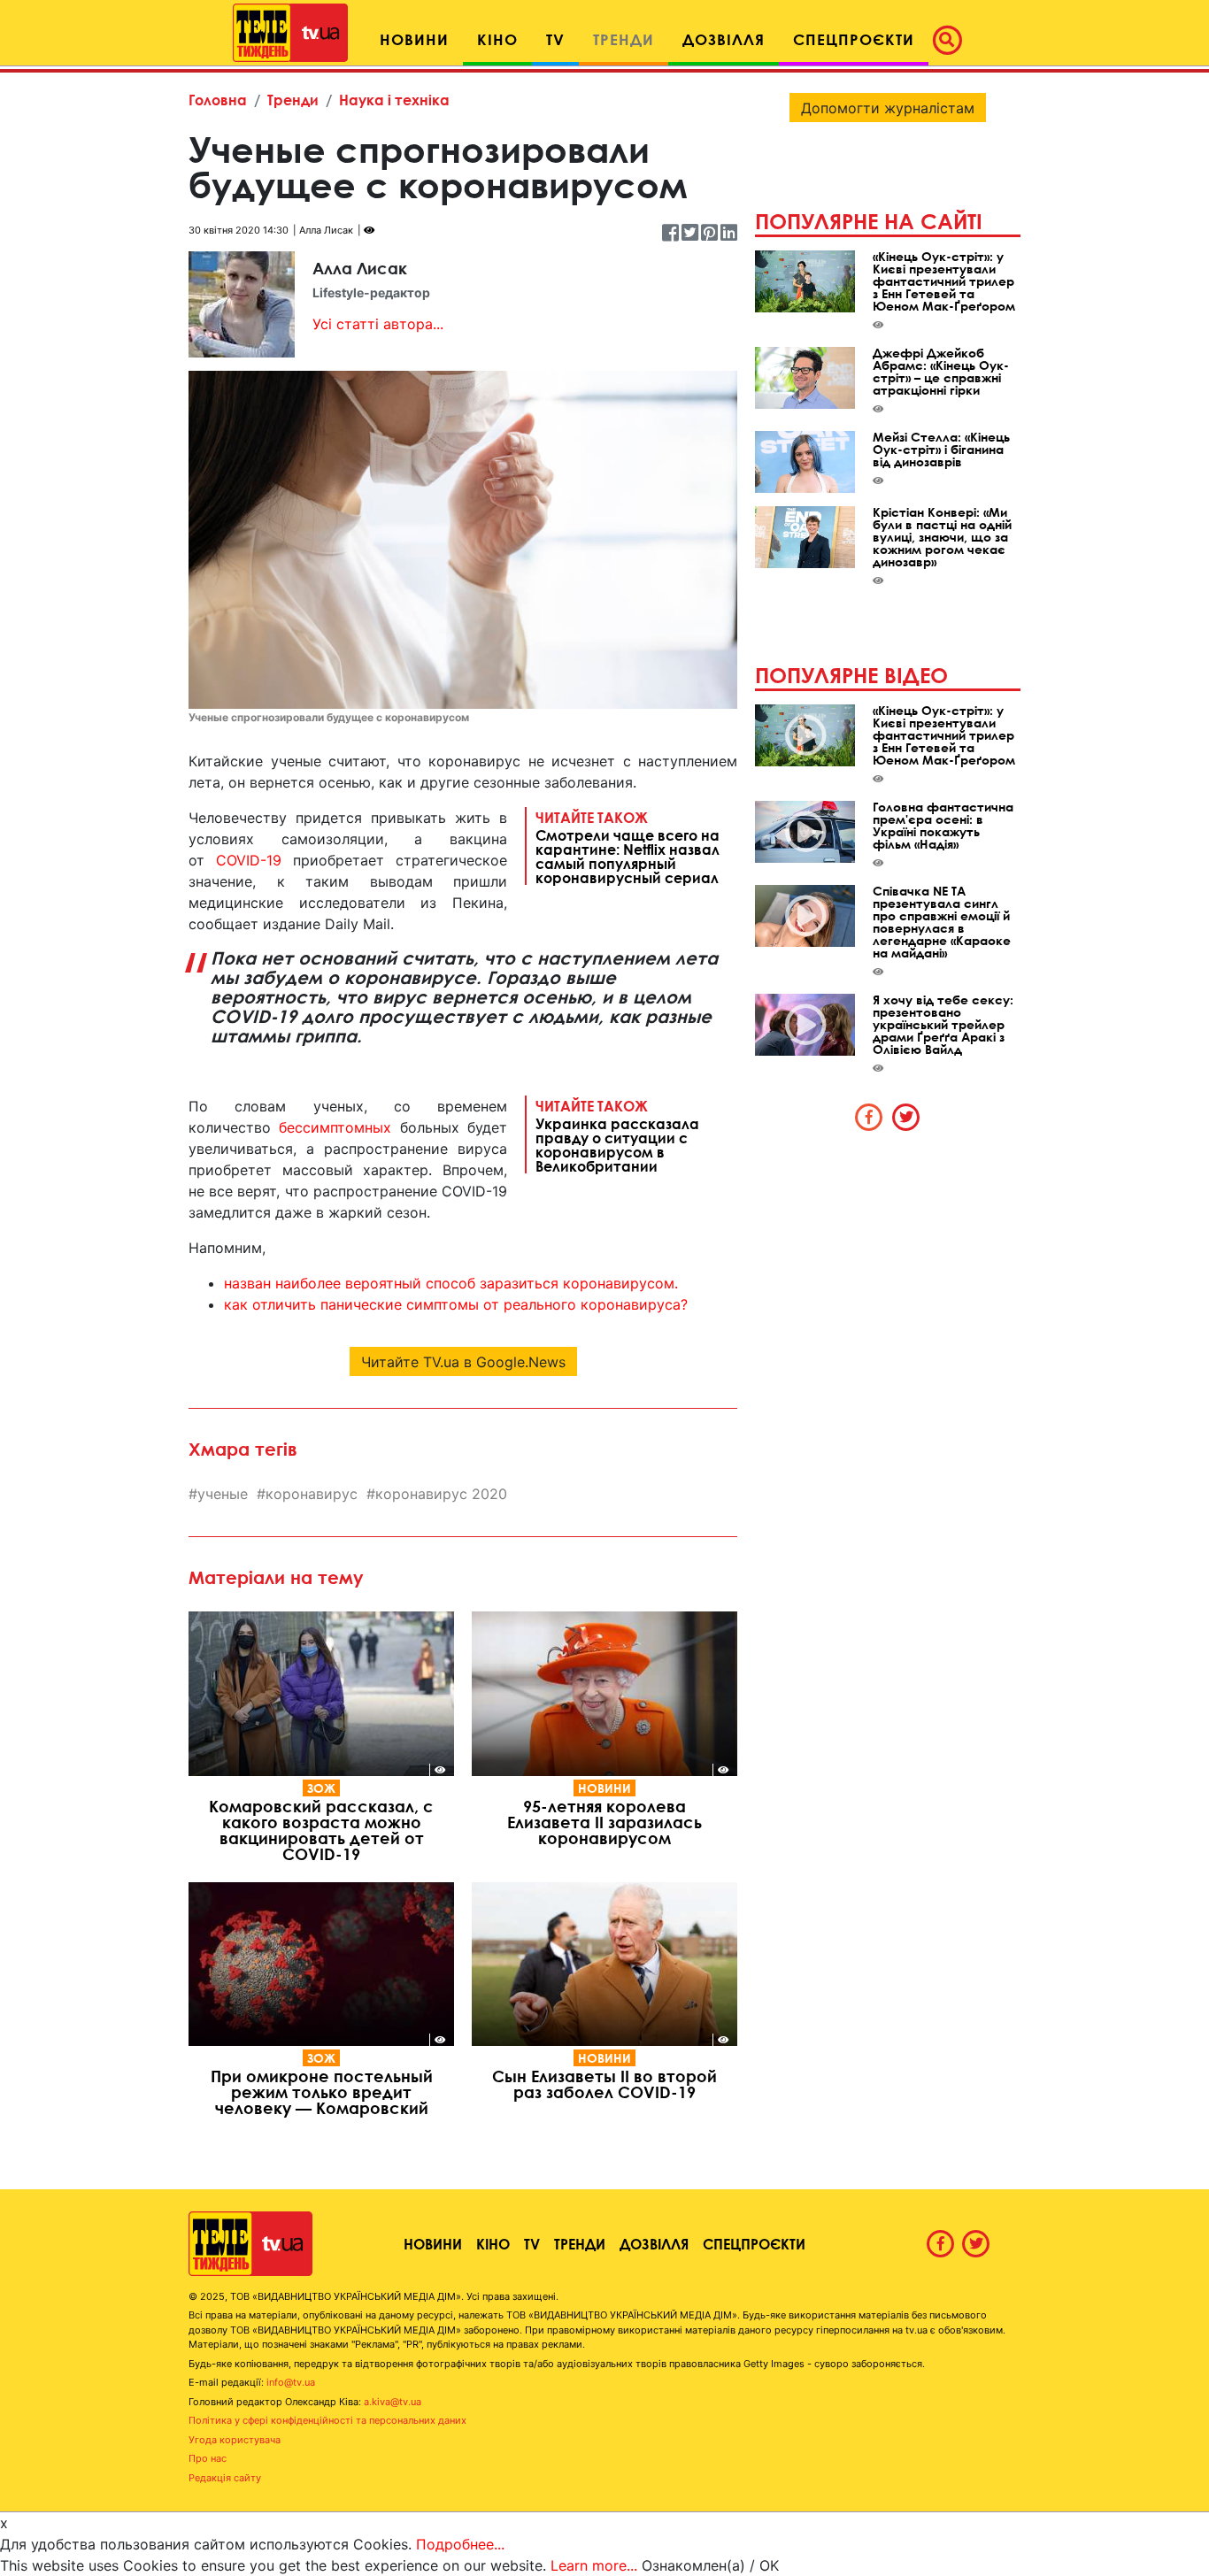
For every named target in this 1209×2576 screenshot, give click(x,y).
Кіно (493, 2244)
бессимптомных (335, 1127)
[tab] (869, 1117)
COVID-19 (249, 860)
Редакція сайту (225, 2478)
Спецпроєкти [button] (854, 39)
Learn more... (594, 2565)
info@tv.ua (291, 2382)
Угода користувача (235, 2440)
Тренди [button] (624, 39)
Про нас (208, 2458)
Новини (604, 1788)
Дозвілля (654, 2244)
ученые (223, 1494)
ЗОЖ (321, 1788)
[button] (952, 40)
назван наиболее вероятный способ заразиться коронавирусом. (451, 1283)
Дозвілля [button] (724, 39)
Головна (218, 100)
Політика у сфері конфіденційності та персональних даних (327, 2420)
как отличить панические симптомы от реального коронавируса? (456, 1304)
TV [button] (555, 39)
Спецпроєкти (754, 2244)
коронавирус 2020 (441, 1494)
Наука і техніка (394, 100)
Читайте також (628, 847)
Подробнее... (460, 2544)
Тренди (293, 100)
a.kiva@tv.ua (393, 2402)
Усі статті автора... (378, 324)
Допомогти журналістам (888, 108)
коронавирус (312, 1494)
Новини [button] (414, 39)
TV (532, 2244)
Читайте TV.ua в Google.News (463, 1362)
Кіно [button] (497, 39)
